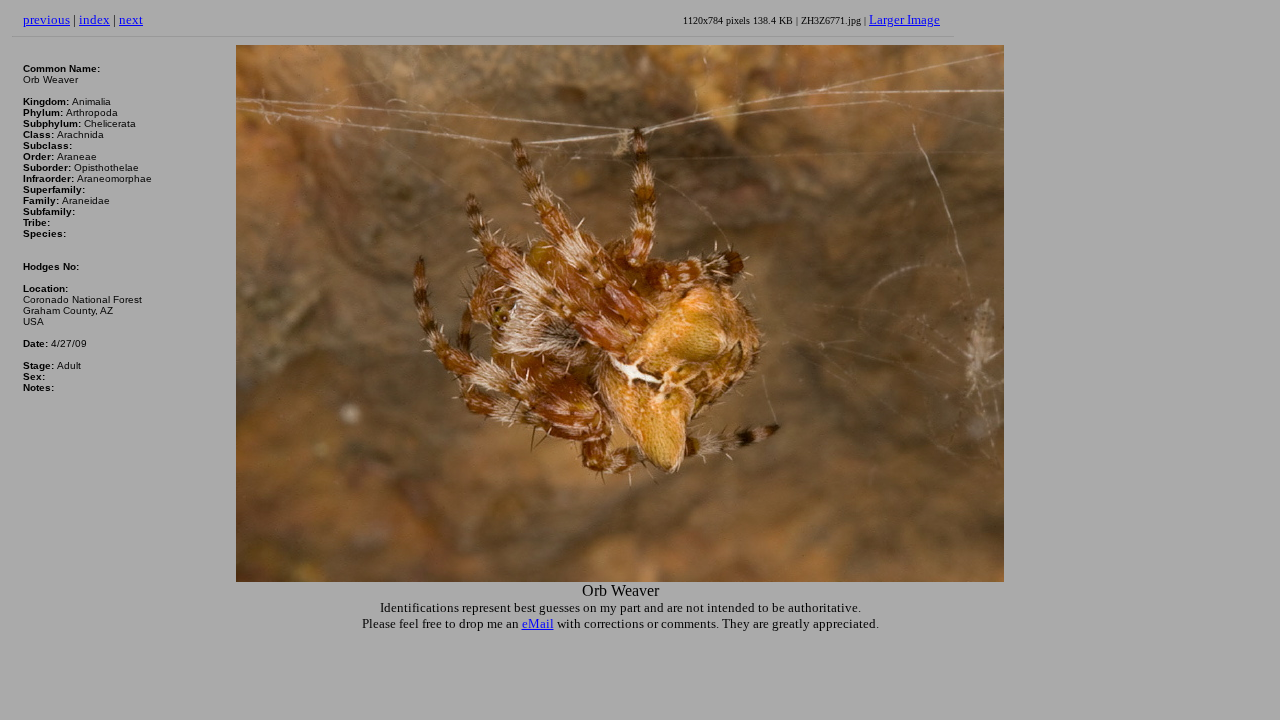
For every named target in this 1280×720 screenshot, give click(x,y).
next (131, 19)
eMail (538, 623)
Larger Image (904, 19)
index (94, 19)
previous (46, 19)
